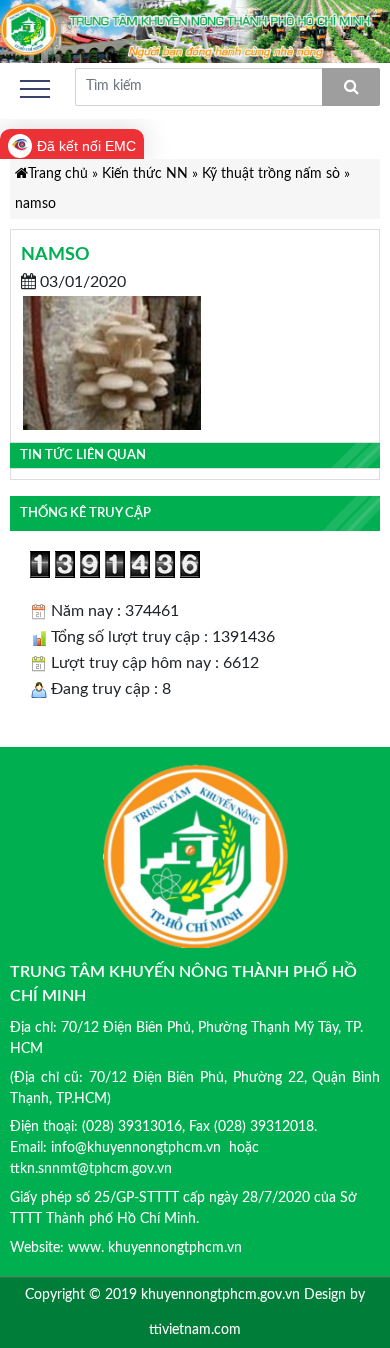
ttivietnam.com (195, 1330)
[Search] (351, 87)
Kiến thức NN (145, 173)
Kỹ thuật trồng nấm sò (271, 173)
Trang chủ (58, 173)
